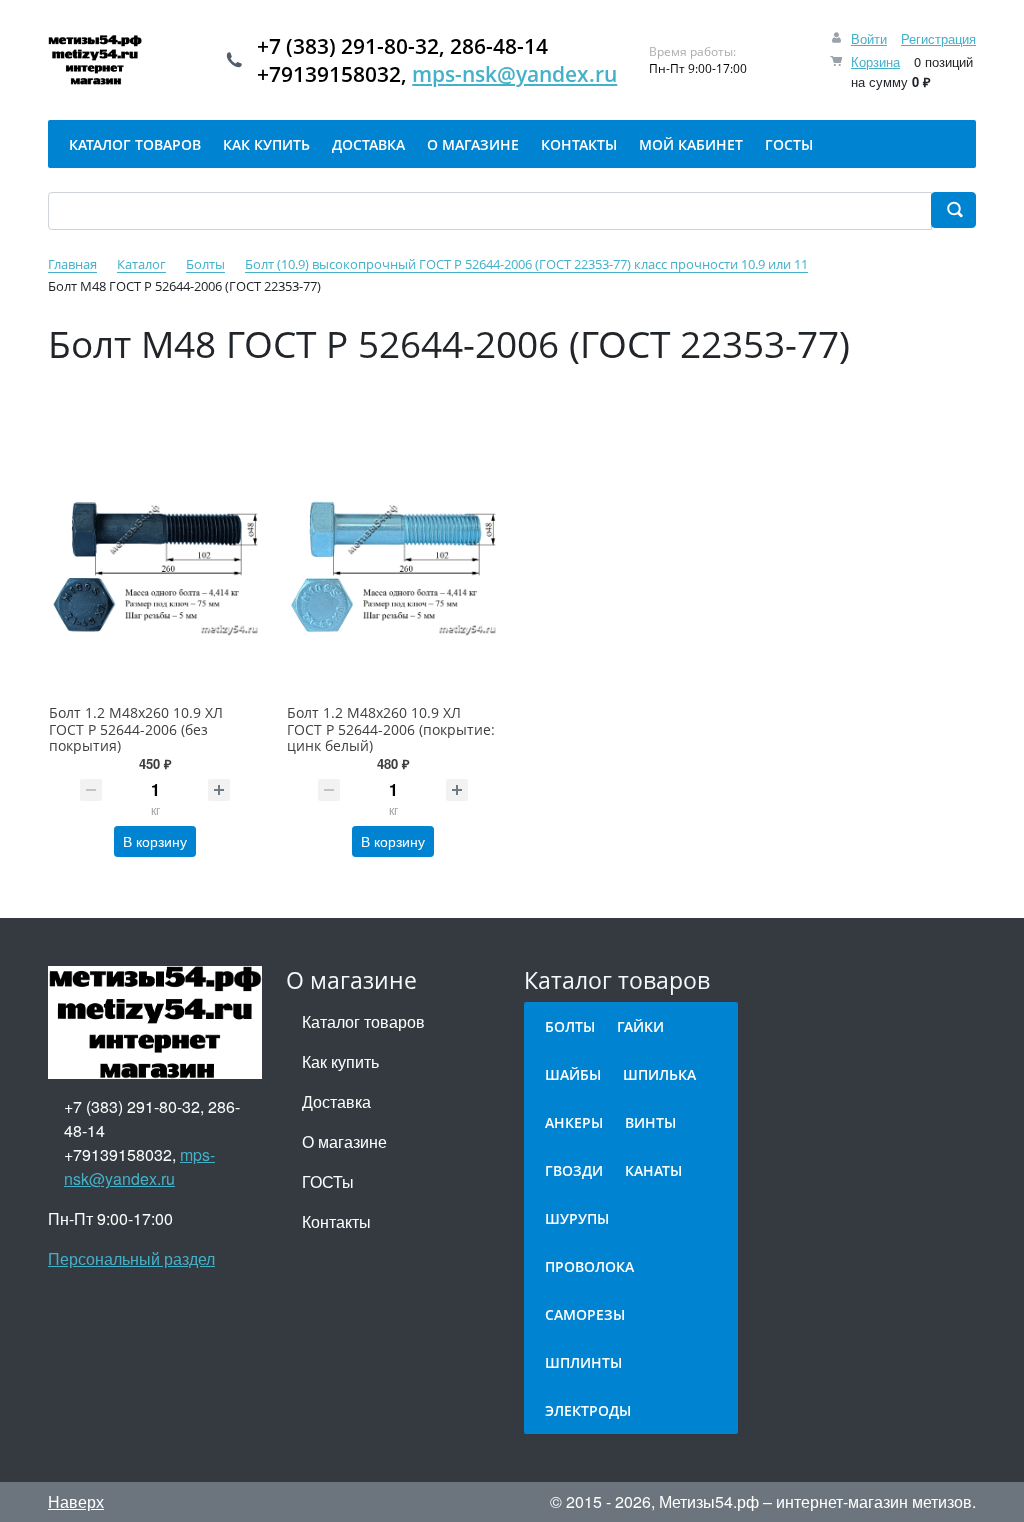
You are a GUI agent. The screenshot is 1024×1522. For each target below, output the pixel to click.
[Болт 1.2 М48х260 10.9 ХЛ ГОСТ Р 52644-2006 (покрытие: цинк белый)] (393, 567)
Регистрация (938, 38)
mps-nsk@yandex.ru (514, 74)
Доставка (336, 1101)
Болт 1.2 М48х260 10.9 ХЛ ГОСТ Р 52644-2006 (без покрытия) (136, 729)
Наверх (76, 1501)
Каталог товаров (363, 1021)
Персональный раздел (131, 1258)
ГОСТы (328, 1181)
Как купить (340, 1061)
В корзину (155, 841)
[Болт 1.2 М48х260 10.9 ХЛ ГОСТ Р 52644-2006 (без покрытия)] (155, 567)
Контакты (336, 1221)
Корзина (875, 61)
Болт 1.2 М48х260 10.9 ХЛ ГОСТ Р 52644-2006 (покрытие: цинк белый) (391, 729)
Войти (869, 38)
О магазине (344, 1141)
